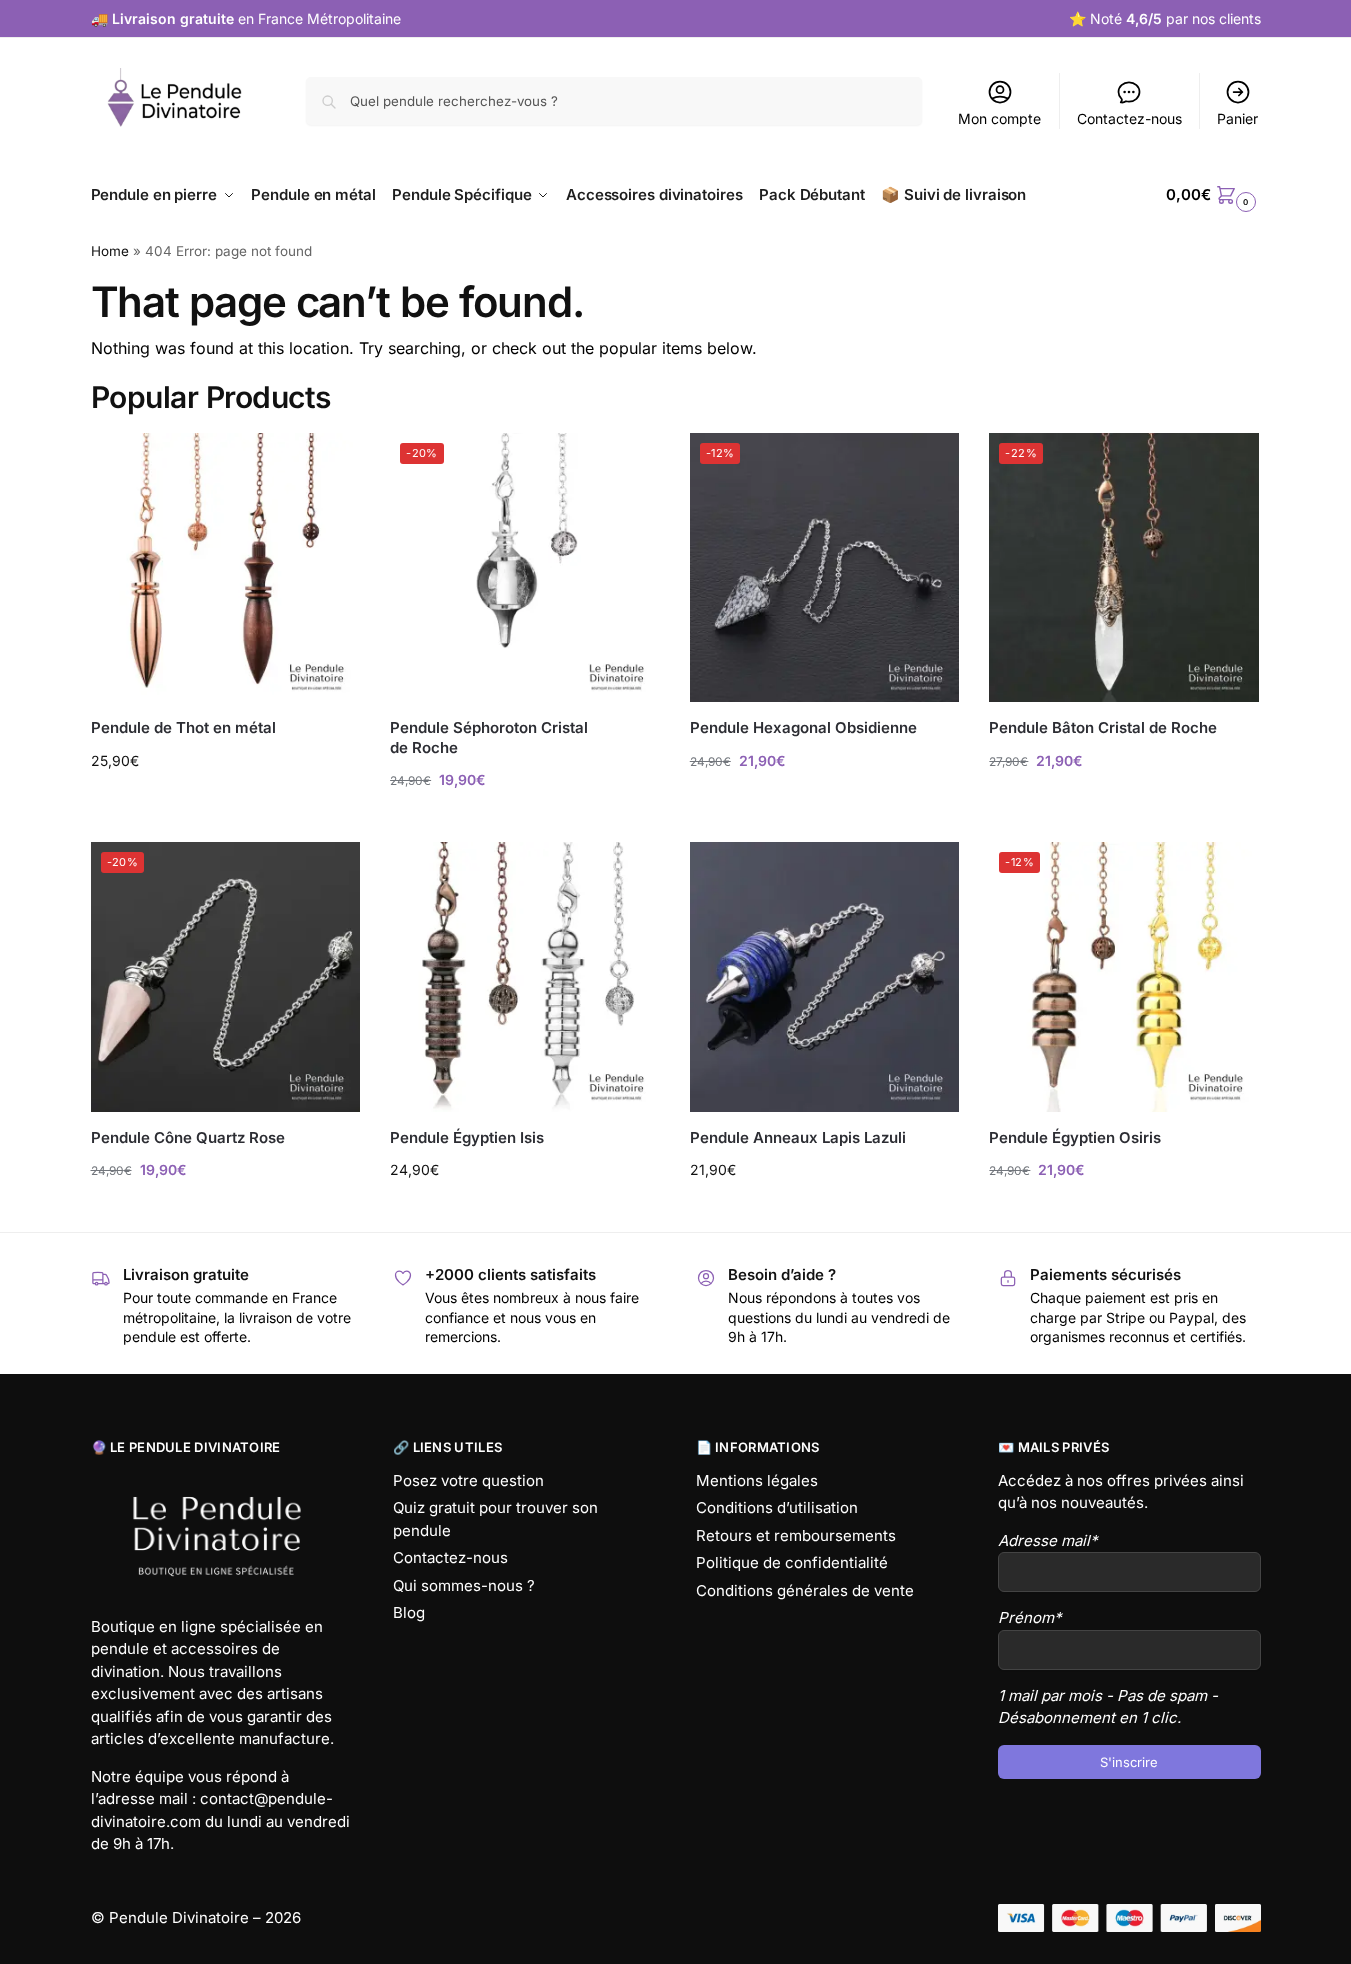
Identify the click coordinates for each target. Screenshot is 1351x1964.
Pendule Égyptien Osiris (1075, 1137)
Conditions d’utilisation (777, 1507)
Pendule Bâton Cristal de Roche (1103, 727)
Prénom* (1030, 1617)
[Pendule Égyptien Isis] (525, 977)
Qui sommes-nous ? (464, 1585)
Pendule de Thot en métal (183, 727)
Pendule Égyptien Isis (467, 1137)
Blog (409, 1612)
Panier (1237, 118)
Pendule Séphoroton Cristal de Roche (489, 737)
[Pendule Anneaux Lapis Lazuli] (825, 977)
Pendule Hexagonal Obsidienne (803, 727)
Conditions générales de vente (805, 1590)
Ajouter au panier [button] (525, 821)
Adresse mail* (1048, 1540)
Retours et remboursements (796, 1535)
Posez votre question (468, 1480)
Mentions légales (757, 1480)
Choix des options (225, 802)
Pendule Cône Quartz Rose (188, 1137)
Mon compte (999, 118)
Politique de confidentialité (792, 1562)
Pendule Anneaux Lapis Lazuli (798, 1137)
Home (110, 251)
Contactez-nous (1129, 118)
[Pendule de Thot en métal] (226, 568)
